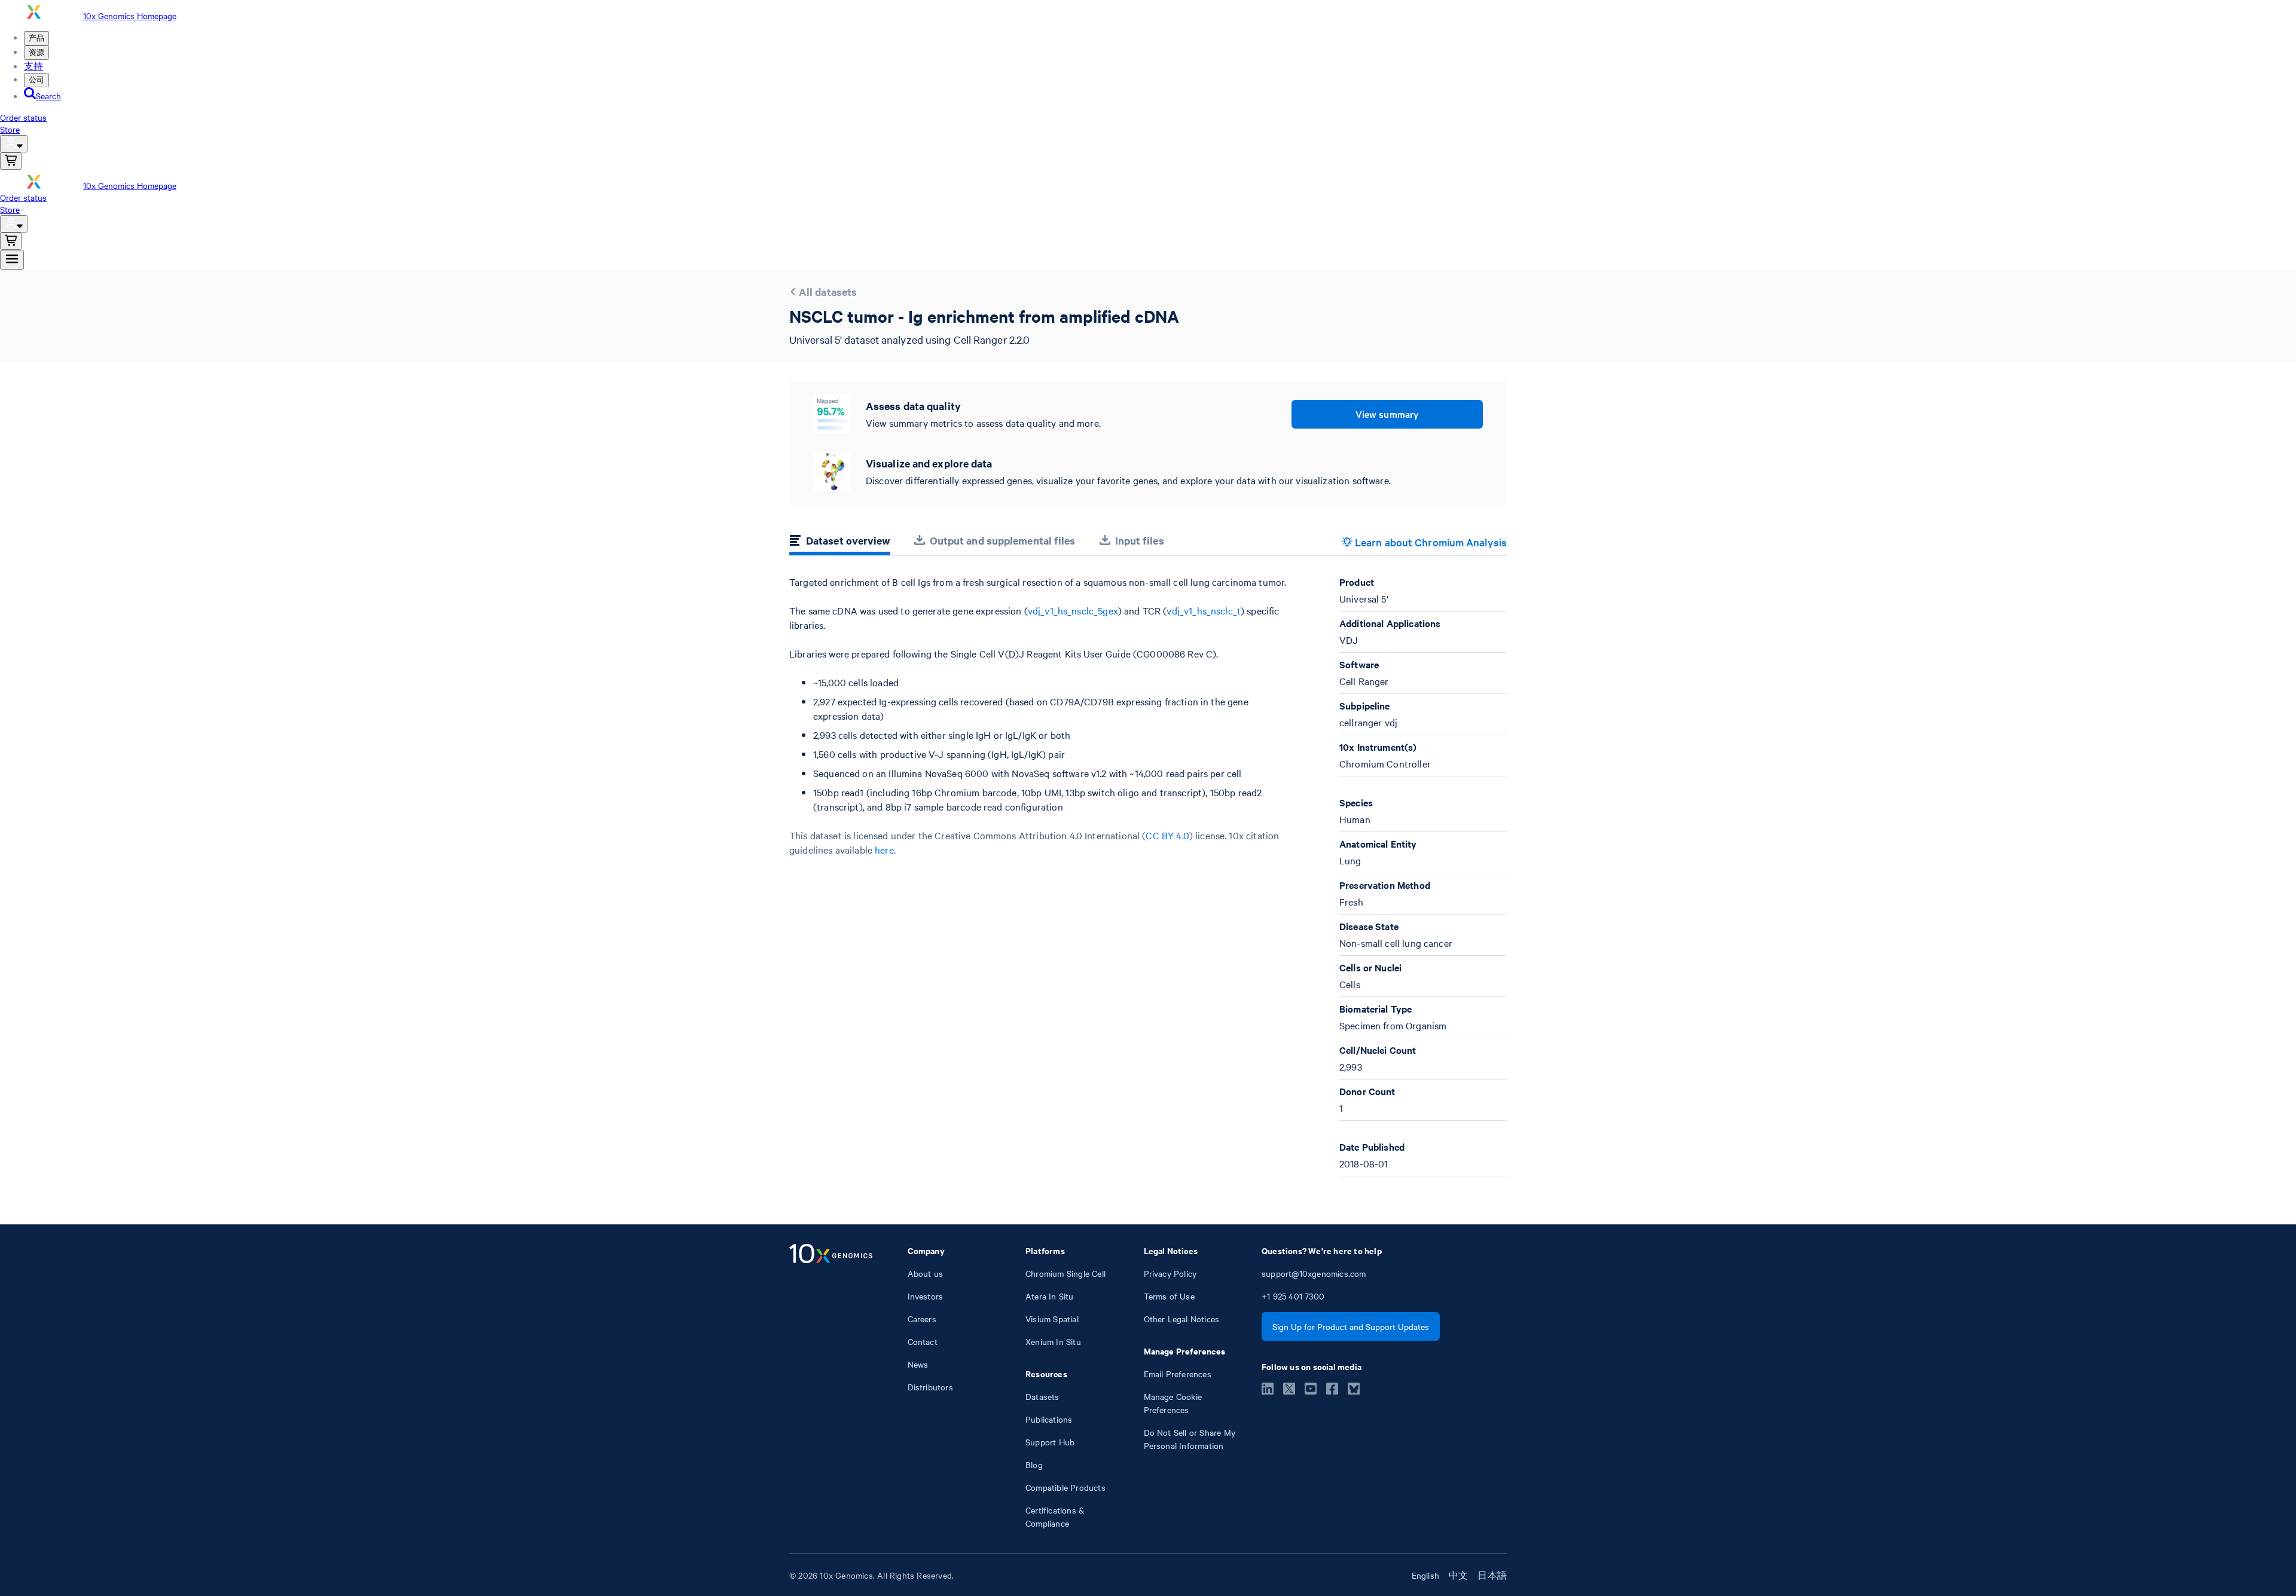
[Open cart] (11, 161)
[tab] (840, 542)
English (1425, 1575)
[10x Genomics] (831, 1387)
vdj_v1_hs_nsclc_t (1204, 610)
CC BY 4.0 (1167, 835)
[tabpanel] (1148, 876)
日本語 (1492, 1575)
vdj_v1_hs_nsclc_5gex (1073, 610)
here (884, 849)
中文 (1458, 1575)
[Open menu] (12, 260)
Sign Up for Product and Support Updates (1351, 1326)
